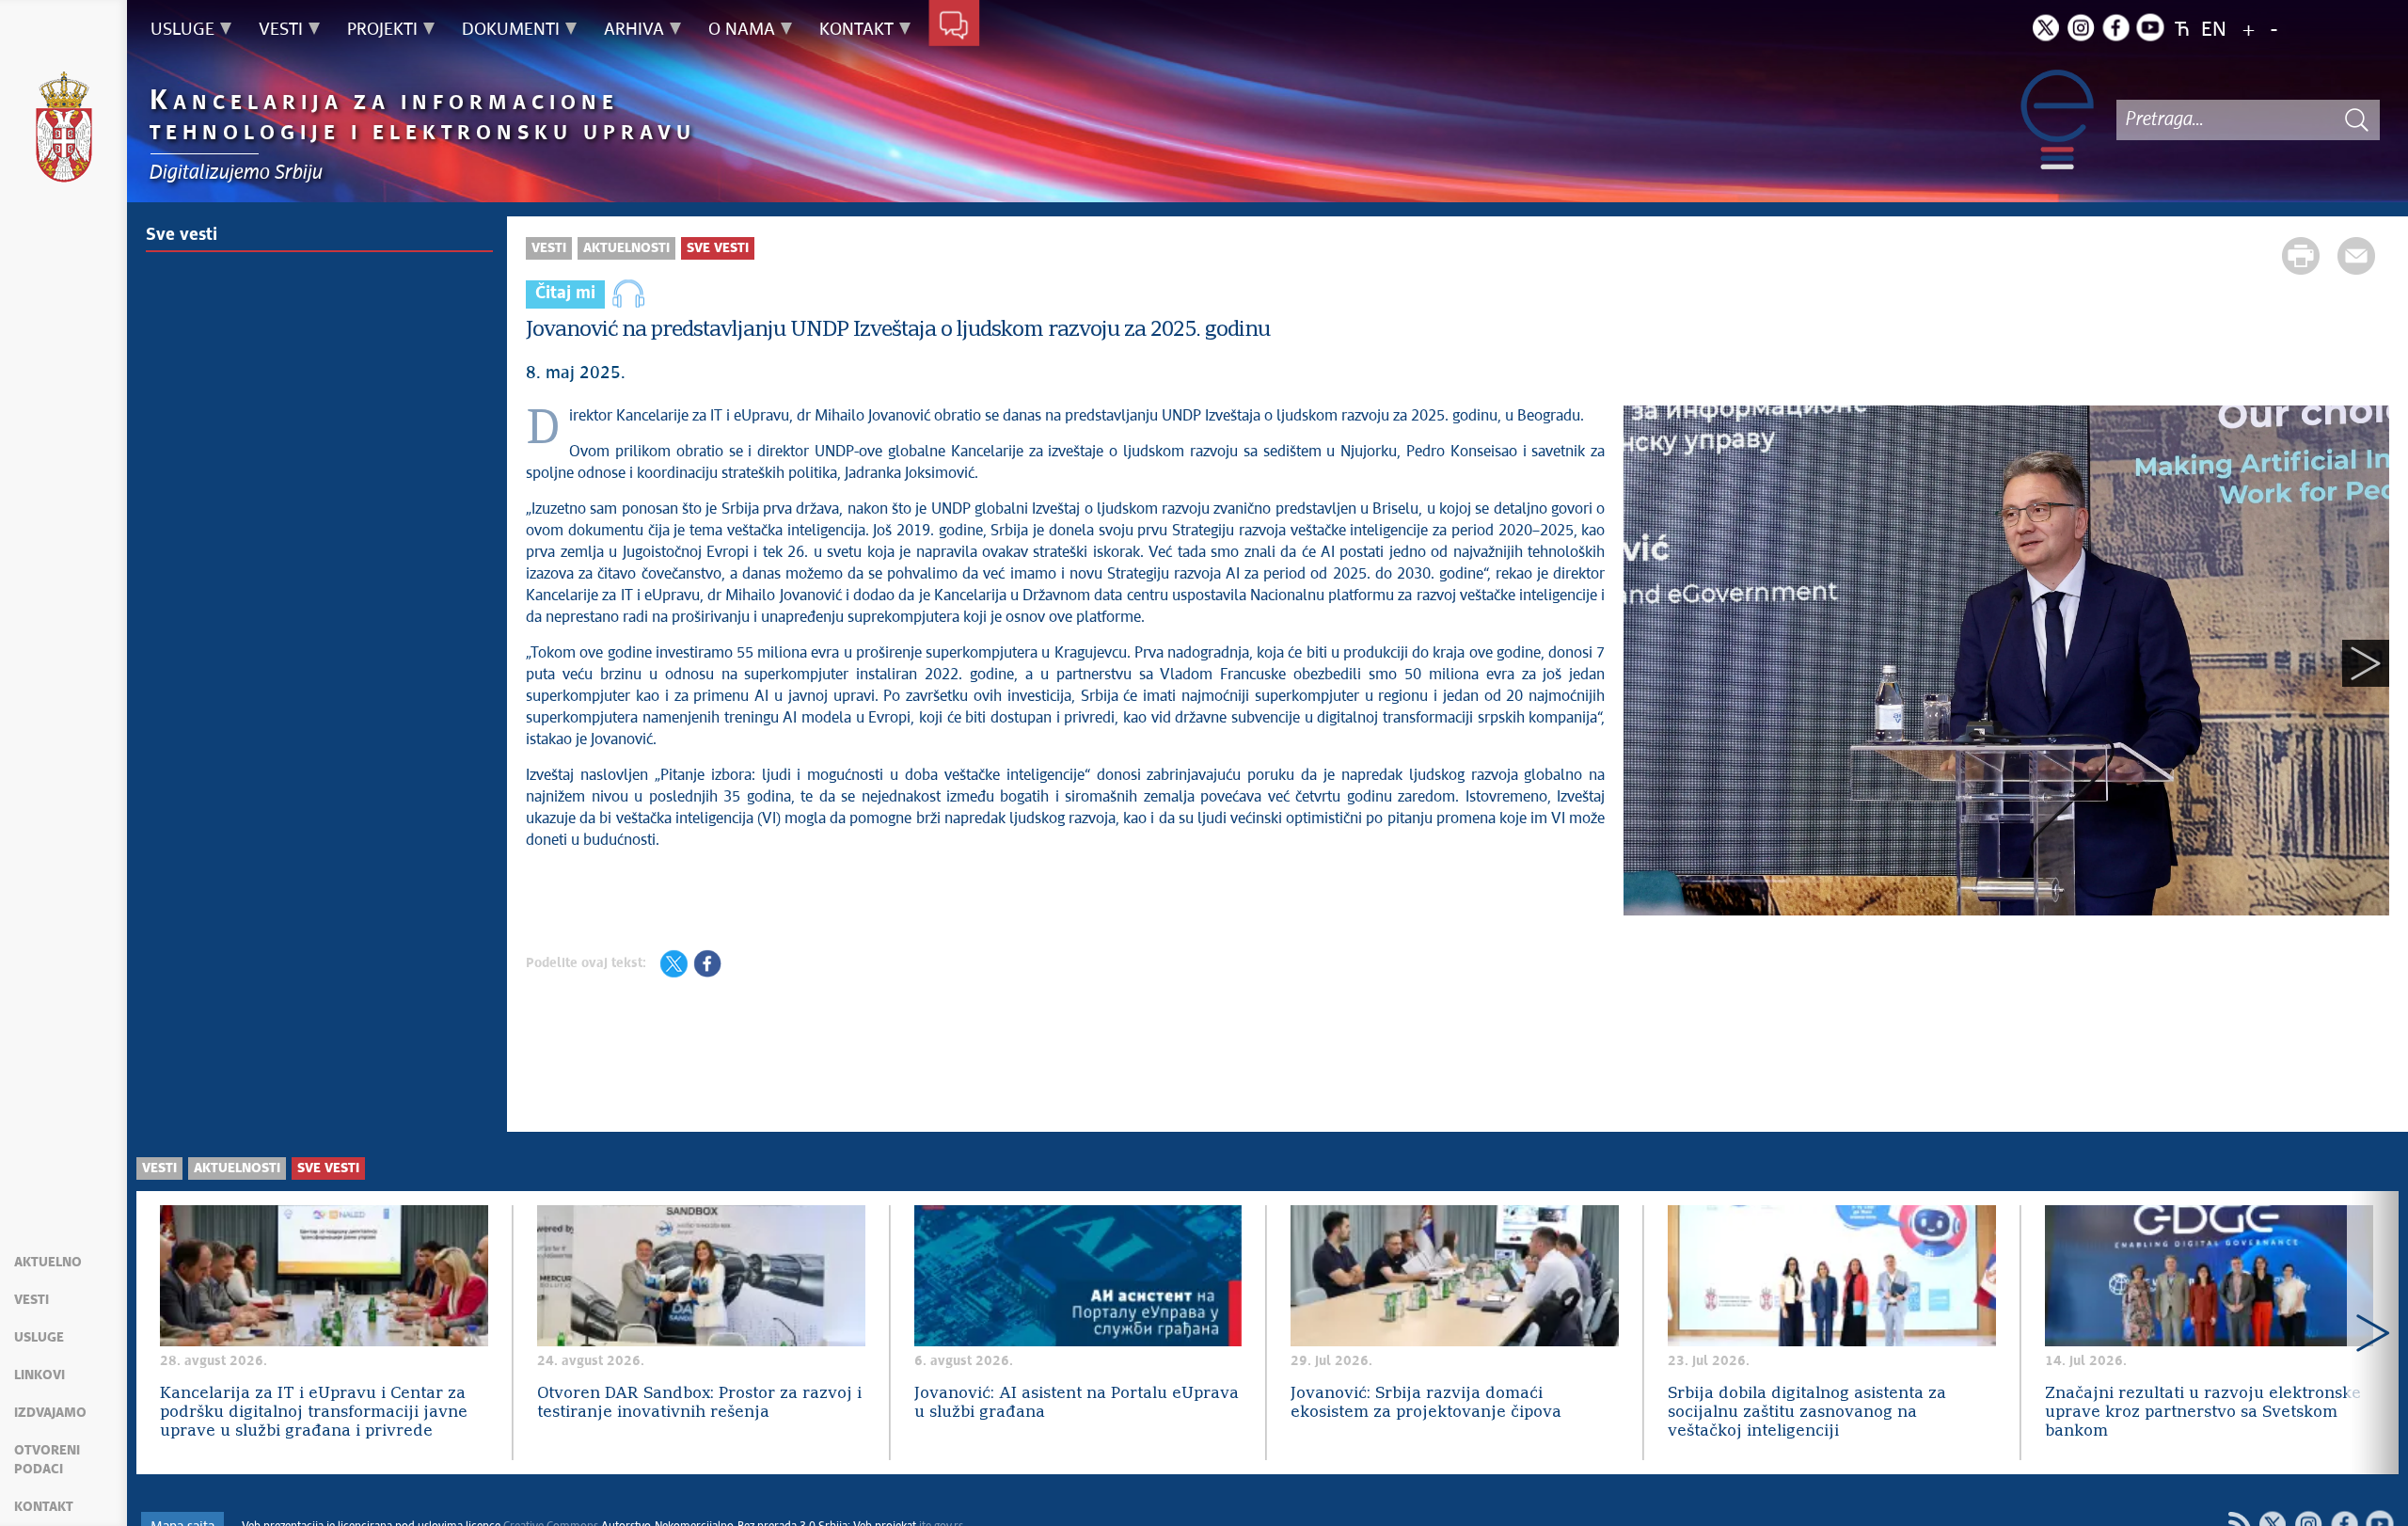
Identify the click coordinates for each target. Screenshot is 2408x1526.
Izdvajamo (50, 1413)
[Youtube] (2150, 27)
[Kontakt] (954, 26)
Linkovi (40, 1375)
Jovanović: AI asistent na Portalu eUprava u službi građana (1077, 1403)
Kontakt (44, 1507)
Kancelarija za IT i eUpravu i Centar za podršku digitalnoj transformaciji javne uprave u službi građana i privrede (314, 1413)
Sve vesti (182, 235)
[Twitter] (2046, 27)
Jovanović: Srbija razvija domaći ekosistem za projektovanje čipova (1426, 1403)
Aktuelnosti (626, 248)
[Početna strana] (64, 130)
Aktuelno (48, 1263)
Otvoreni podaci (47, 1460)
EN (2214, 31)
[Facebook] (2115, 27)
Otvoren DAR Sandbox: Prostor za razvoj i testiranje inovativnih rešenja (699, 1403)
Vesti (32, 1300)
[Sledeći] (2366, 663)
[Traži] (2356, 120)
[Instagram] (2081, 27)
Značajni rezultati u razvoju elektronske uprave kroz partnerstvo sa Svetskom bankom (2203, 1413)
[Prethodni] (1647, 663)
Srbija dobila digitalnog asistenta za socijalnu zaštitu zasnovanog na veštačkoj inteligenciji (1807, 1413)
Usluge (39, 1338)
